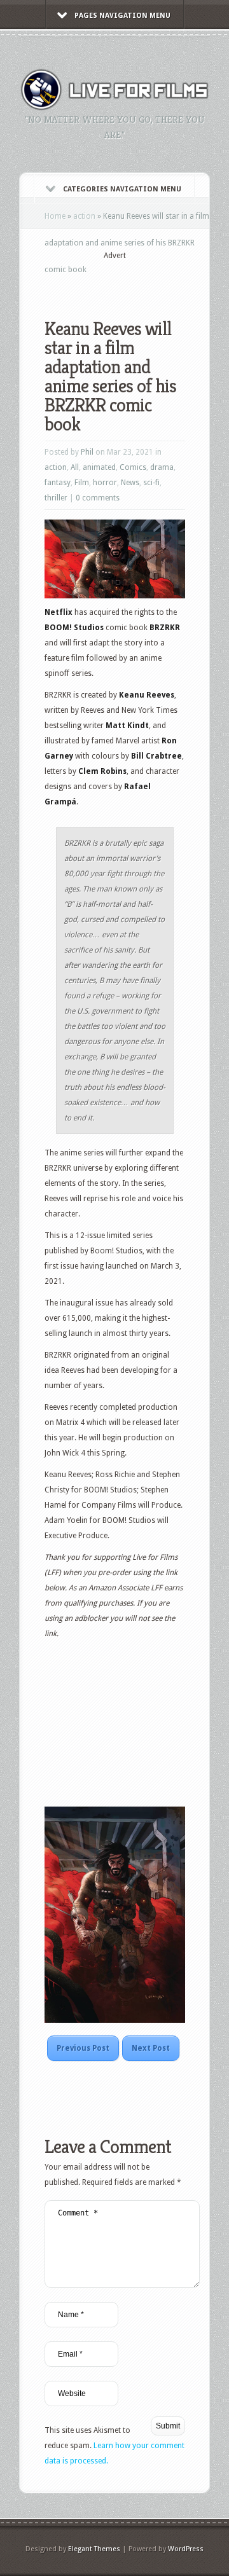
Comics (133, 467)
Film (82, 483)
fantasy (58, 483)
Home (55, 216)
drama (162, 467)
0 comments (98, 498)
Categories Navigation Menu (122, 189)
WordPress (186, 2549)
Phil (87, 452)
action (84, 216)
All (75, 467)
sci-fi (151, 483)
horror (105, 483)
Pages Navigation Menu (122, 16)
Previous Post (83, 2048)
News (130, 483)
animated (99, 467)
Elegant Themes (94, 2549)
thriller (56, 498)
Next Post (151, 2048)
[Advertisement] (137, 281)
